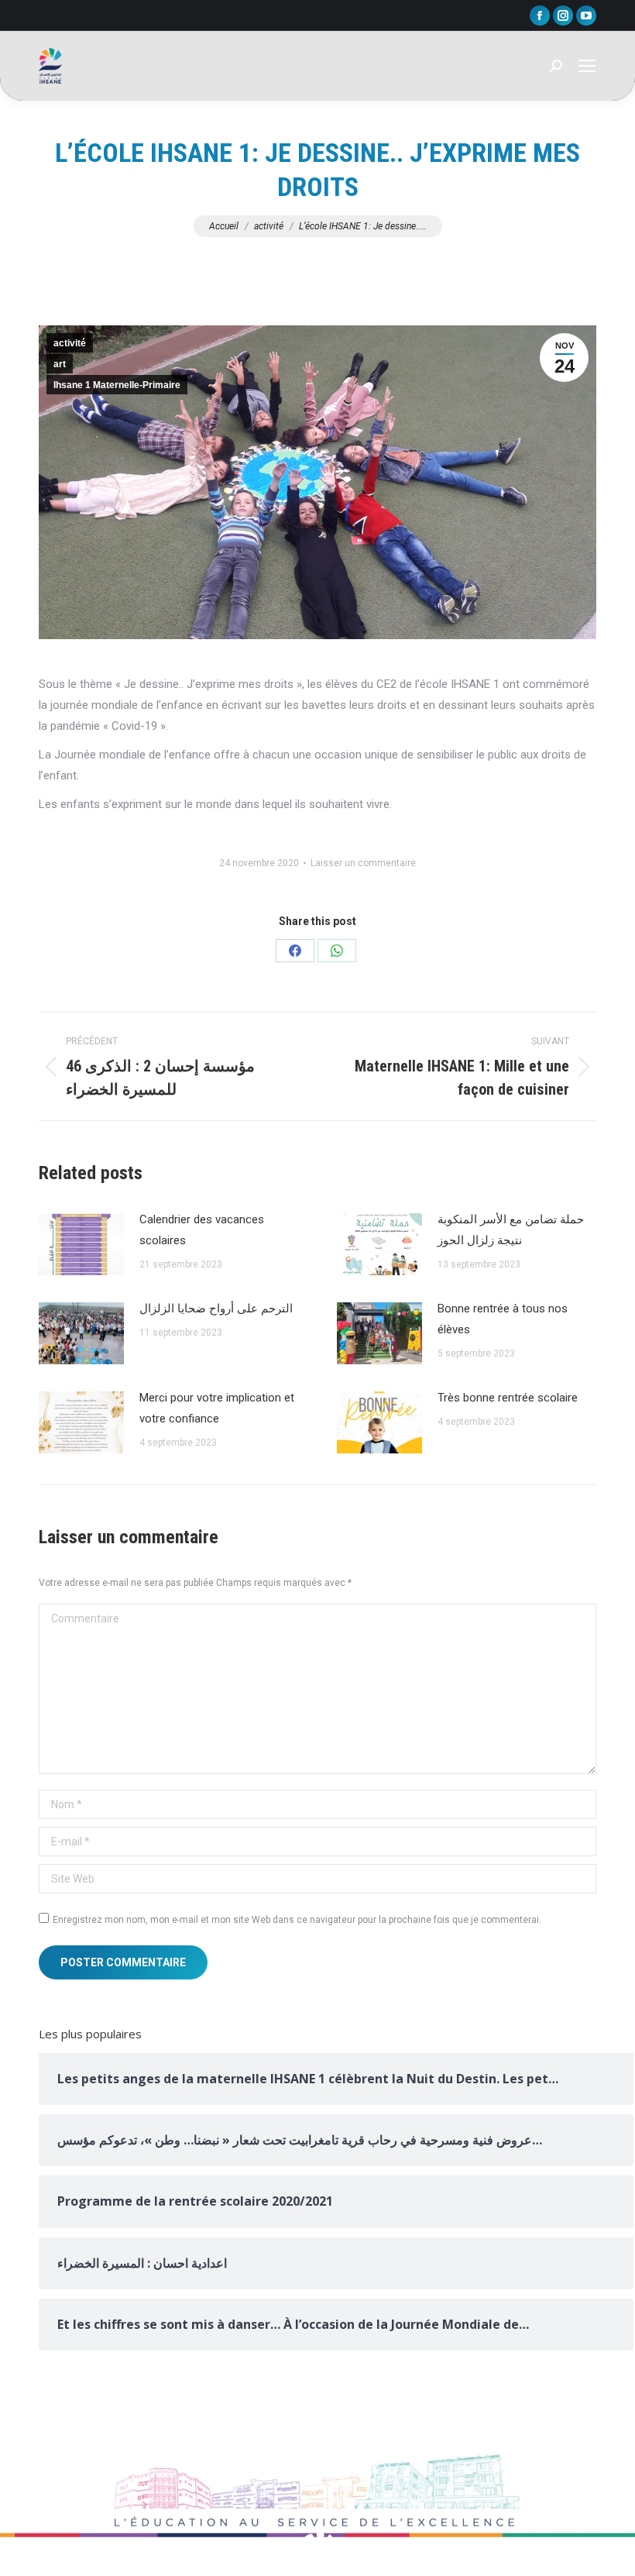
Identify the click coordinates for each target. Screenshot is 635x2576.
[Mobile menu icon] (587, 66)
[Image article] (81, 1244)
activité (70, 343)
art (60, 364)
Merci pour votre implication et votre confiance (217, 1408)
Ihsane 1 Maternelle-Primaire (117, 385)
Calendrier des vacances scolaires (202, 1230)
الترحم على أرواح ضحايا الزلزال (216, 1309)
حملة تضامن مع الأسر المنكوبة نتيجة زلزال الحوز (511, 1230)
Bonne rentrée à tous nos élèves (503, 1319)
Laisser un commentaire (363, 863)
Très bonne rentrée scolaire (508, 1398)
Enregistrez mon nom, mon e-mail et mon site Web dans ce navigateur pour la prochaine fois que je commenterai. (297, 1920)
